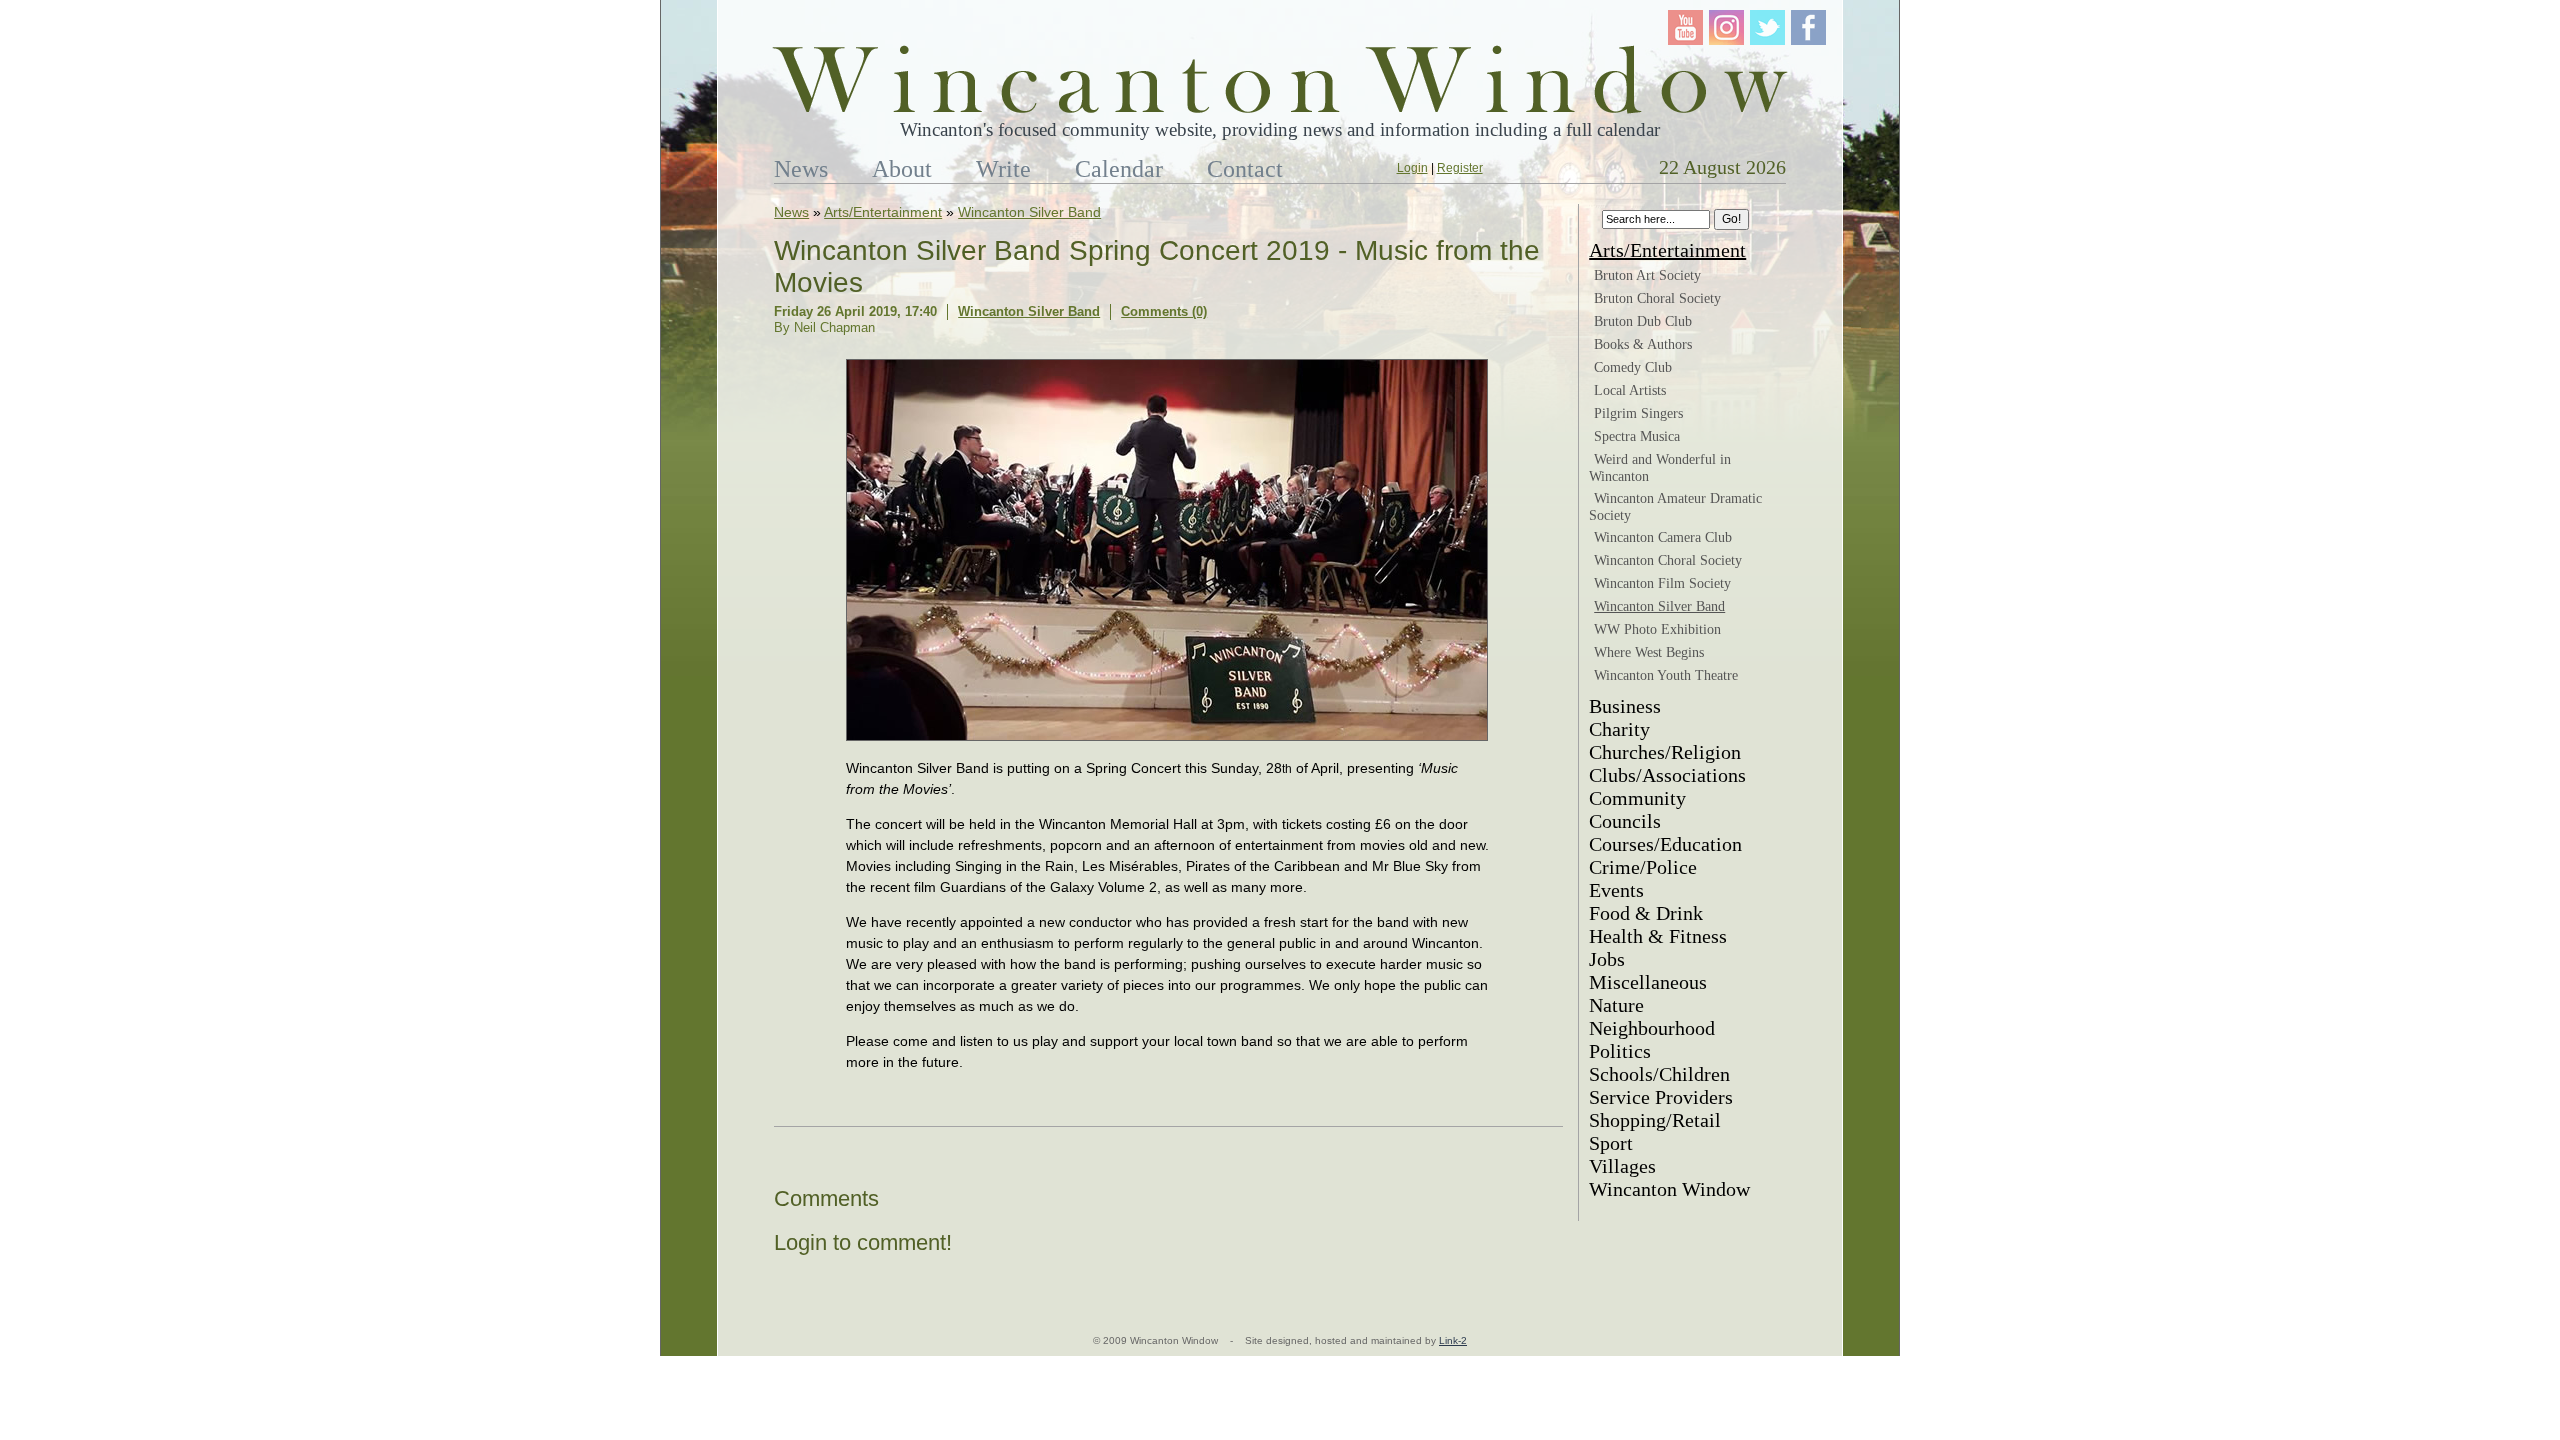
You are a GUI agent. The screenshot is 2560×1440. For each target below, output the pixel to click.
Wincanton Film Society (1662, 583)
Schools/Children (1659, 1074)
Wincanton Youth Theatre (1666, 675)
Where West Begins (1649, 652)
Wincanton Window (1669, 1189)
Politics (1620, 1051)
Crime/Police (1643, 867)
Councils (1625, 821)
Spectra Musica (1637, 436)
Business (1625, 706)
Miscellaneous (1648, 982)
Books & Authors (1643, 344)
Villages (1622, 1166)
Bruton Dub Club (1643, 321)
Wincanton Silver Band (1029, 212)
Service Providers (1661, 1097)
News (801, 169)
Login (1412, 168)
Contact (1245, 169)
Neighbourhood (1652, 1028)
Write (1003, 169)
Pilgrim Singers (1638, 413)
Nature (1616, 1005)
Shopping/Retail (1655, 1120)
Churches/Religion (1665, 752)
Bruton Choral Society (1657, 298)
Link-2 (1453, 1340)
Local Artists (1630, 390)
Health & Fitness (1658, 936)
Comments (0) (1164, 311)
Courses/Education (1665, 844)
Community (1637, 798)
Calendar (1119, 169)
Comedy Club (1633, 367)
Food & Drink (1646, 913)
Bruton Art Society (1647, 275)
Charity (1619, 729)
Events (1616, 890)
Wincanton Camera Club (1663, 537)
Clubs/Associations (1667, 775)
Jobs (1607, 959)
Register (1460, 168)
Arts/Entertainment (883, 212)
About (902, 169)
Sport (1611, 1143)
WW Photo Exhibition (1657, 629)
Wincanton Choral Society (1668, 560)
